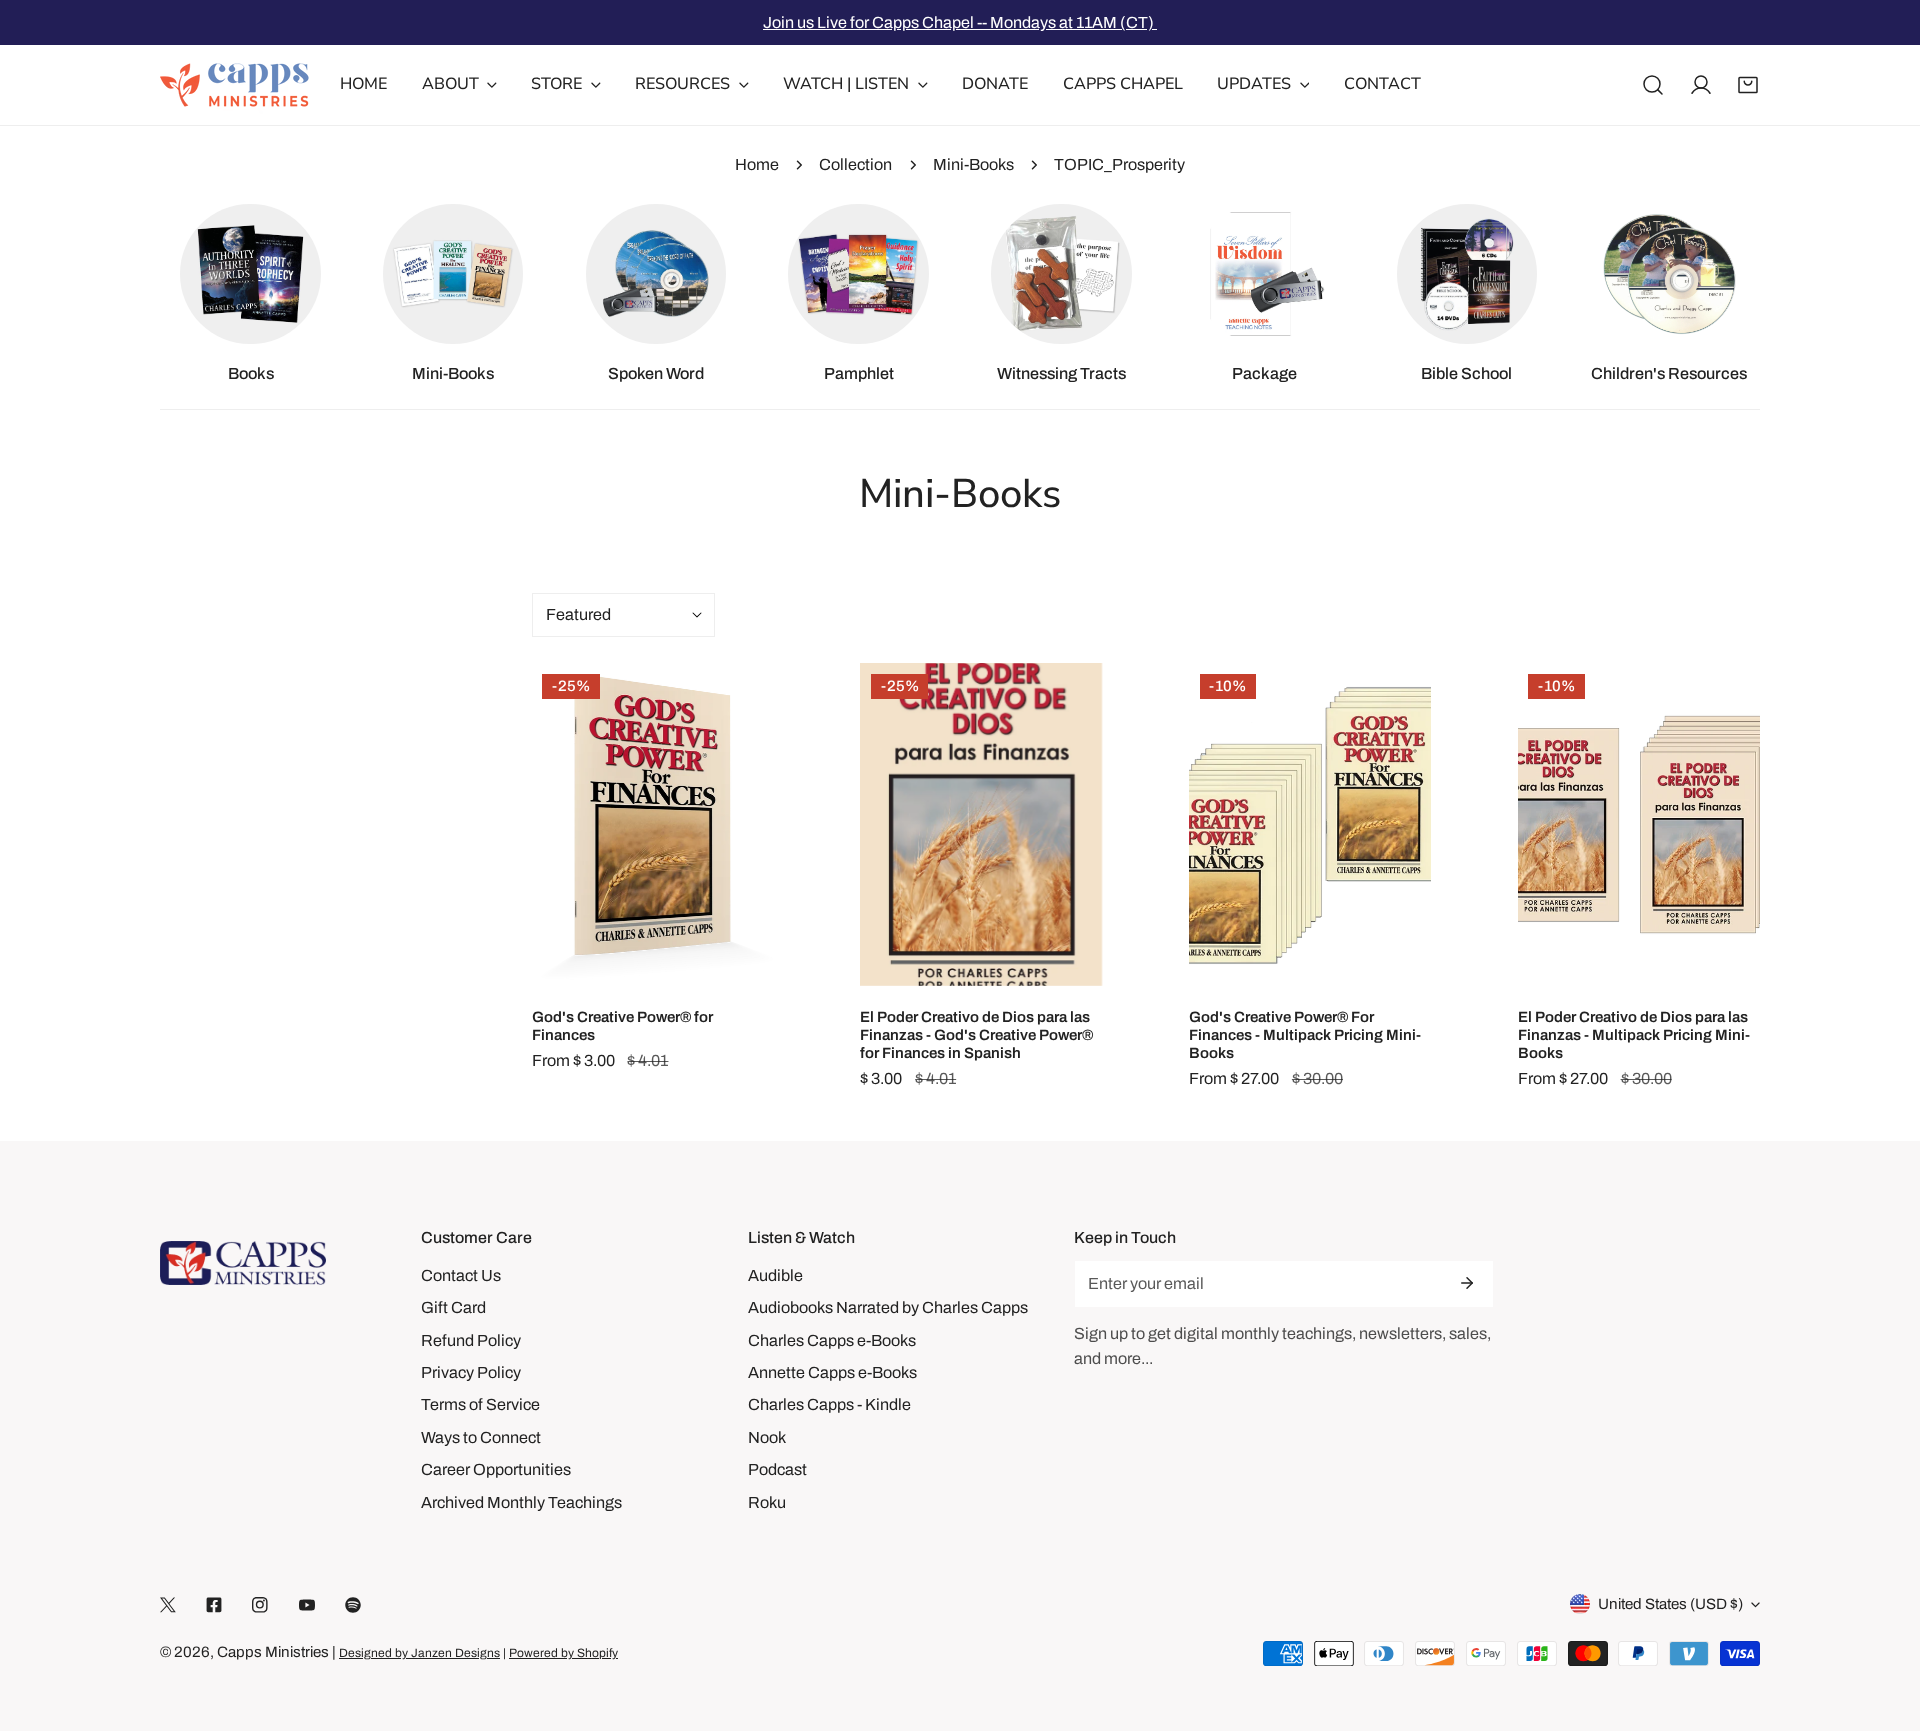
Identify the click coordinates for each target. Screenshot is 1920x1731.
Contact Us (461, 1275)
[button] (1748, 85)
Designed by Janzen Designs (419, 1653)
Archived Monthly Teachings (521, 1502)
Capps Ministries (273, 1652)
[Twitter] (168, 1604)
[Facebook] (214, 1604)
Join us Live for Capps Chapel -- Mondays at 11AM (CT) (960, 22)
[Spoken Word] (656, 274)
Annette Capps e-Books (832, 1372)
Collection (855, 164)
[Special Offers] (1264, 274)
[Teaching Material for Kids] (1669, 274)
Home (757, 164)
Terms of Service (480, 1404)
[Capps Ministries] (235, 85)
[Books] (250, 274)
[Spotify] (353, 1604)
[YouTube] (307, 1604)
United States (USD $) (1670, 1604)
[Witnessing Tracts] (1061, 274)
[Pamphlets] (858, 274)
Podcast (777, 1469)
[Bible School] (1467, 274)
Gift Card (453, 1307)
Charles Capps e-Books (832, 1340)
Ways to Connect (481, 1437)
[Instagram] (260, 1604)
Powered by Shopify (563, 1653)
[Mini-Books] (453, 274)
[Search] (1653, 85)
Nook (767, 1437)
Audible (775, 1275)
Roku (767, 1502)
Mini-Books (973, 164)
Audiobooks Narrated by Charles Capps (888, 1307)
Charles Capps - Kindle (829, 1404)
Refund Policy (471, 1340)
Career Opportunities (496, 1469)
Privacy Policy (471, 1372)
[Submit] (1467, 1283)
